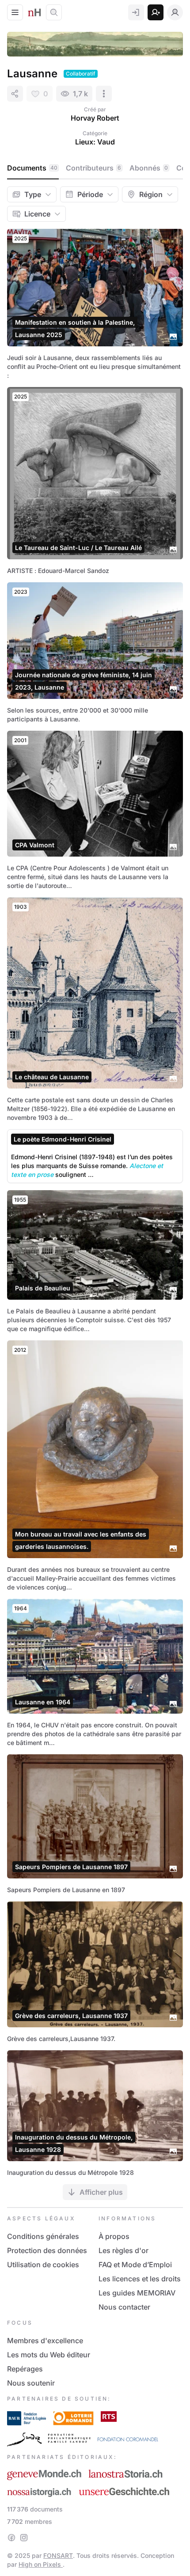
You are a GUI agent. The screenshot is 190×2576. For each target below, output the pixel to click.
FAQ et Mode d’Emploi (135, 2265)
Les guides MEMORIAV (137, 2293)
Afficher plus (101, 2192)
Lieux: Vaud (95, 142)
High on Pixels (41, 2564)
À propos (114, 2236)
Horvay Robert (95, 118)
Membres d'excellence (45, 2341)
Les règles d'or (123, 2250)
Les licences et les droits (140, 2279)
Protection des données (47, 2250)
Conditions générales (43, 2236)
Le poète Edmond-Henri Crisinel (63, 1139)
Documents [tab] (32, 168)
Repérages (25, 2369)
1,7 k (80, 94)
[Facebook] (11, 2538)
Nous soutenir (31, 2383)
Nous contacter (124, 2307)
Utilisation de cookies (43, 2265)
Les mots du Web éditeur (49, 2355)
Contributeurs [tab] (93, 168)
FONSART (58, 2555)
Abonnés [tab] (149, 168)
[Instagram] (24, 2538)
